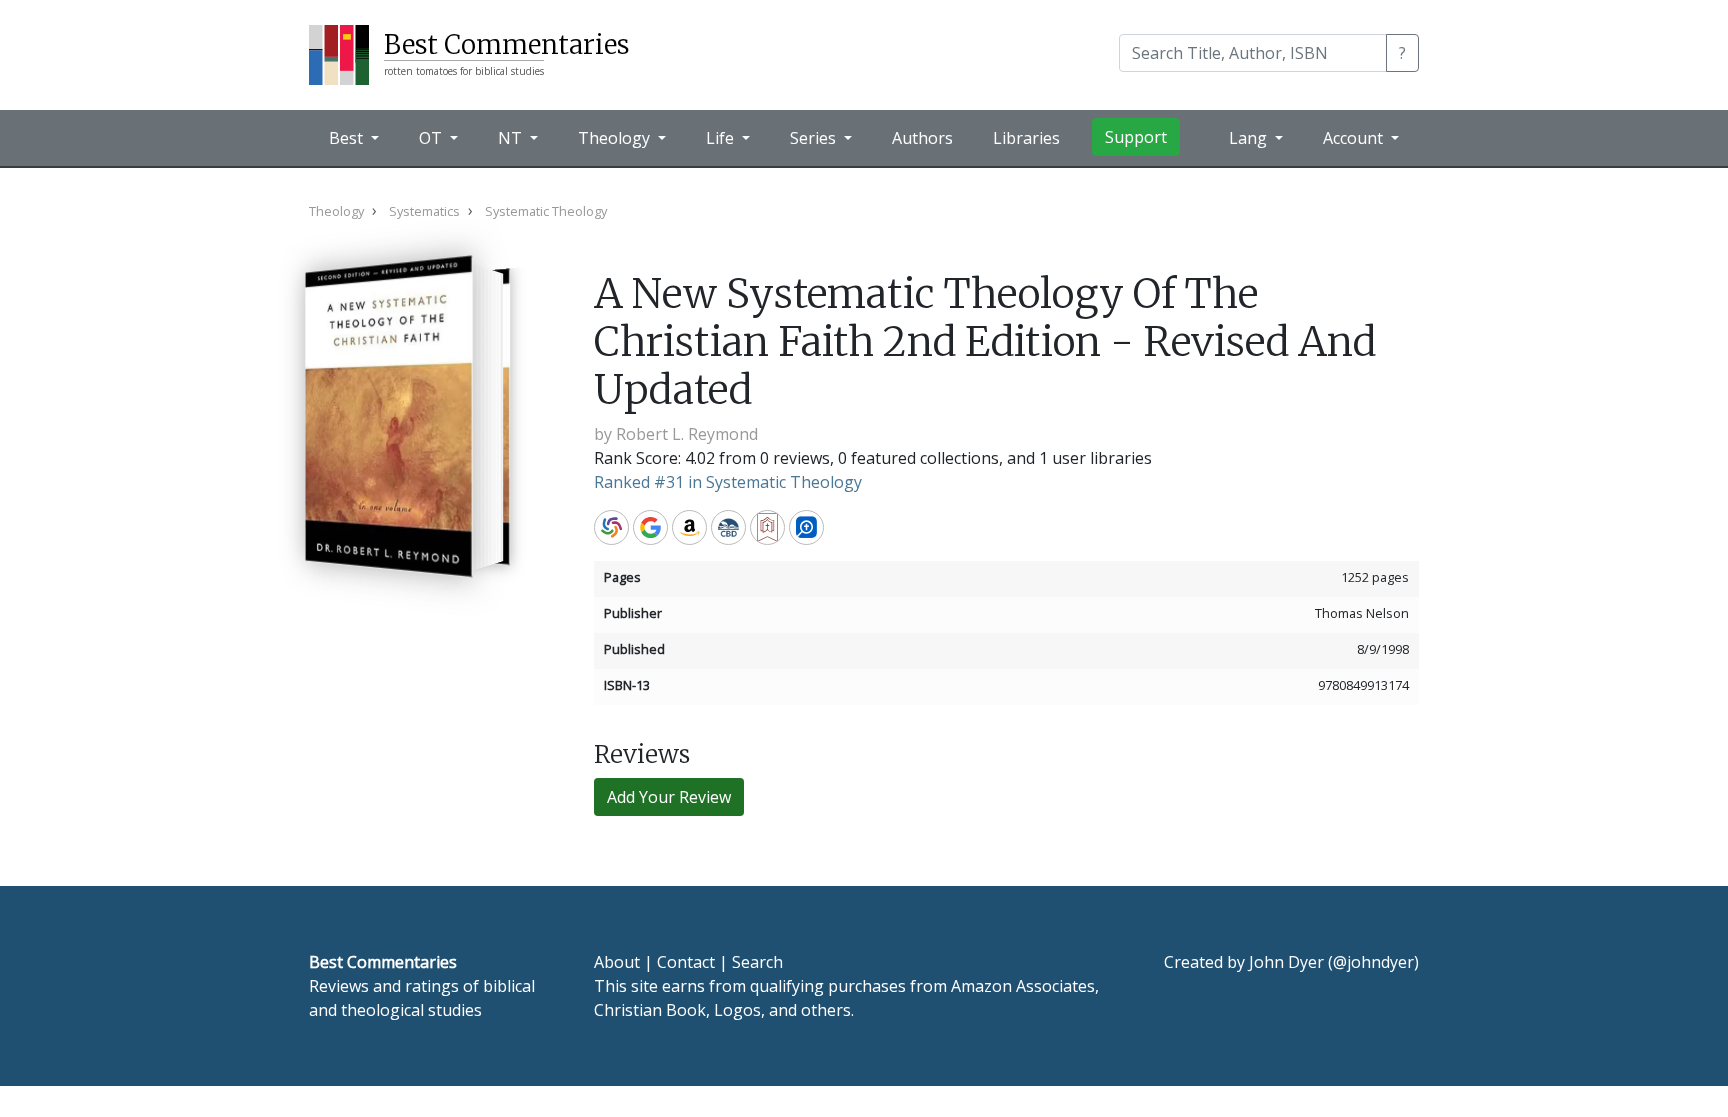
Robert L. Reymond (687, 434)
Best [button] (348, 138)
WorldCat (611, 527)
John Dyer (1286, 962)
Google (650, 527)
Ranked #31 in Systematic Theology (728, 482)
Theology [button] (616, 138)
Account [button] (1355, 138)
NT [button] (512, 138)
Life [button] (722, 138)
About (617, 962)
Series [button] (815, 138)
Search (757, 962)
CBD (728, 527)
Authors (922, 138)
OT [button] (432, 138)
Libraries (1026, 138)
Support (1136, 137)
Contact (686, 962)
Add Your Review (669, 797)
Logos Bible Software (806, 527)
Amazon (689, 527)
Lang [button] (1250, 138)
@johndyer (1373, 962)
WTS (767, 527)
